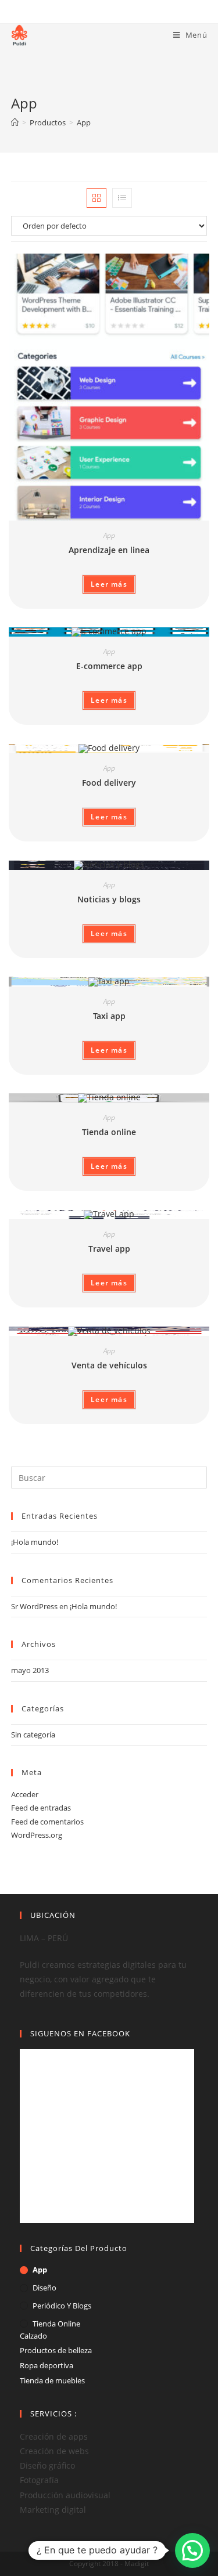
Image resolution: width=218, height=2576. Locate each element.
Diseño (44, 2288)
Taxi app (109, 1016)
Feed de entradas (41, 1808)
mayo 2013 (30, 1670)
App (109, 535)
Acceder (25, 1794)
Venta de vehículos (109, 1365)
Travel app (109, 1249)
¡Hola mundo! (35, 1542)
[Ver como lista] (122, 198)
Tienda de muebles (52, 2380)
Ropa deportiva (47, 2365)
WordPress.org (37, 1835)
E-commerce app (109, 666)
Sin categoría (33, 1735)
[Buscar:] (109, 1477)
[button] (192, 2550)
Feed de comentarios (47, 1822)
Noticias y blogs (109, 899)
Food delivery (109, 783)
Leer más (109, 584)
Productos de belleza (56, 2350)
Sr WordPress (34, 1606)
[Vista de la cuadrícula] (97, 198)
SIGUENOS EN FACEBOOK (80, 2033)
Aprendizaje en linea (109, 550)
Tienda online (109, 1132)
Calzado (33, 2336)
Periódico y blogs (62, 2306)
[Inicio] (15, 122)
